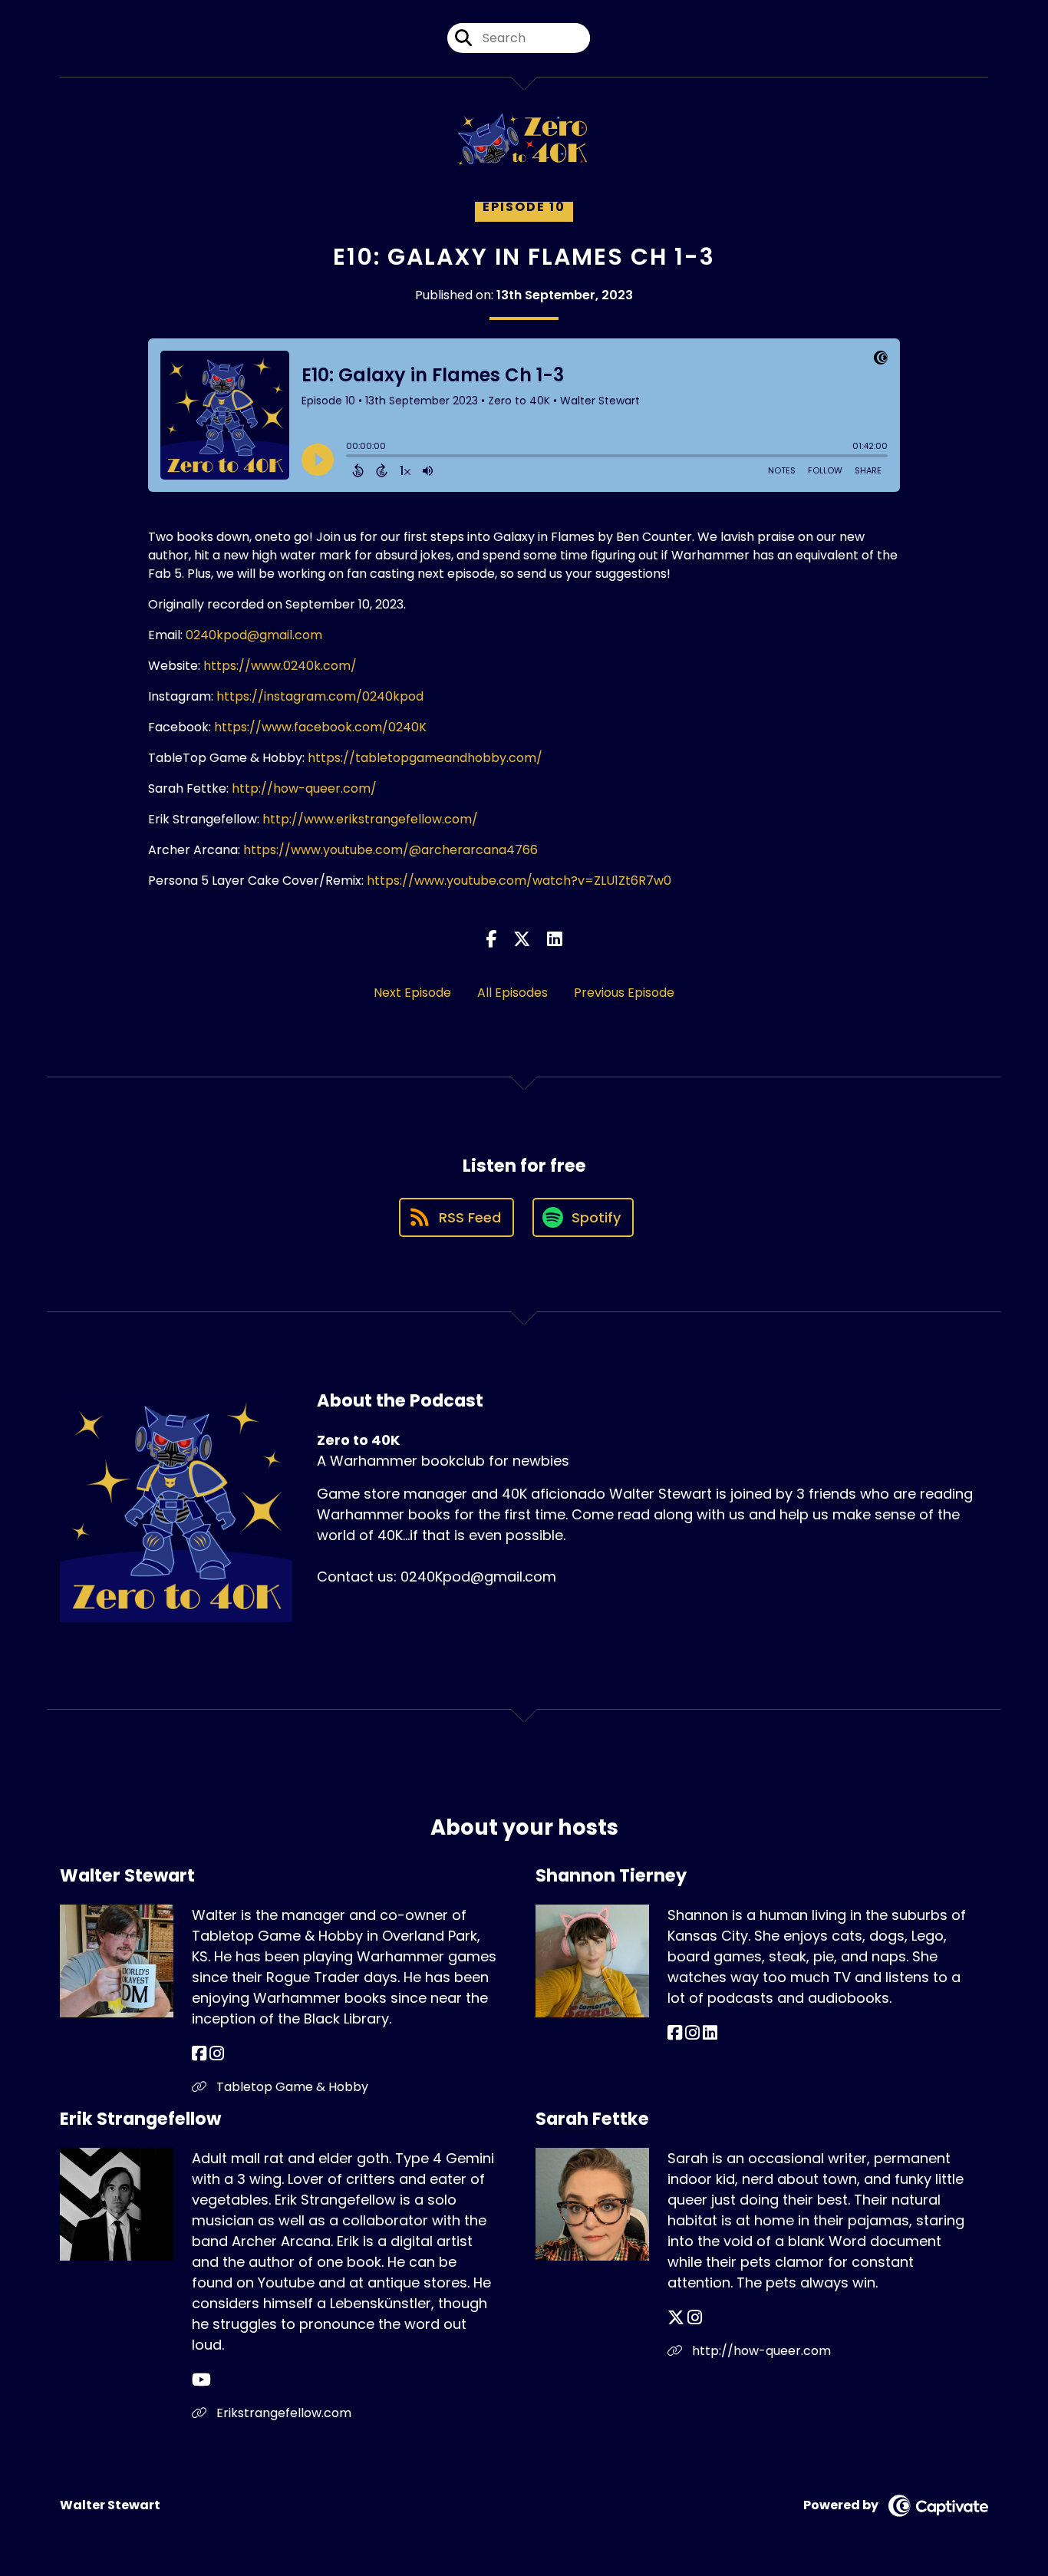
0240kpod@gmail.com (254, 635)
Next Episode (412, 993)
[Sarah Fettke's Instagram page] (695, 2318)
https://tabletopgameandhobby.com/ (425, 758)
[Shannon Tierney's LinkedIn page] (710, 2033)
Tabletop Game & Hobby (291, 2087)
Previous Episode (624, 993)
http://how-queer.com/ (304, 788)
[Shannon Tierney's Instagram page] (692, 2033)
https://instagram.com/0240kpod (320, 696)
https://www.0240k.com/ (280, 666)
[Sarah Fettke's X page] (676, 2318)
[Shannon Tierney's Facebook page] (675, 2033)
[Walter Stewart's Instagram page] (217, 2054)
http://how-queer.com (760, 2351)
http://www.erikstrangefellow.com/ (370, 819)
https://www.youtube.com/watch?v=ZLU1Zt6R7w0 (519, 881)
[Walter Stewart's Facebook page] (199, 2054)
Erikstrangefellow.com (282, 2413)
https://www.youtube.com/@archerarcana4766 (391, 850)
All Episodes (512, 993)
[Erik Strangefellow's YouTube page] (201, 2380)
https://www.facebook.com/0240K (320, 727)
